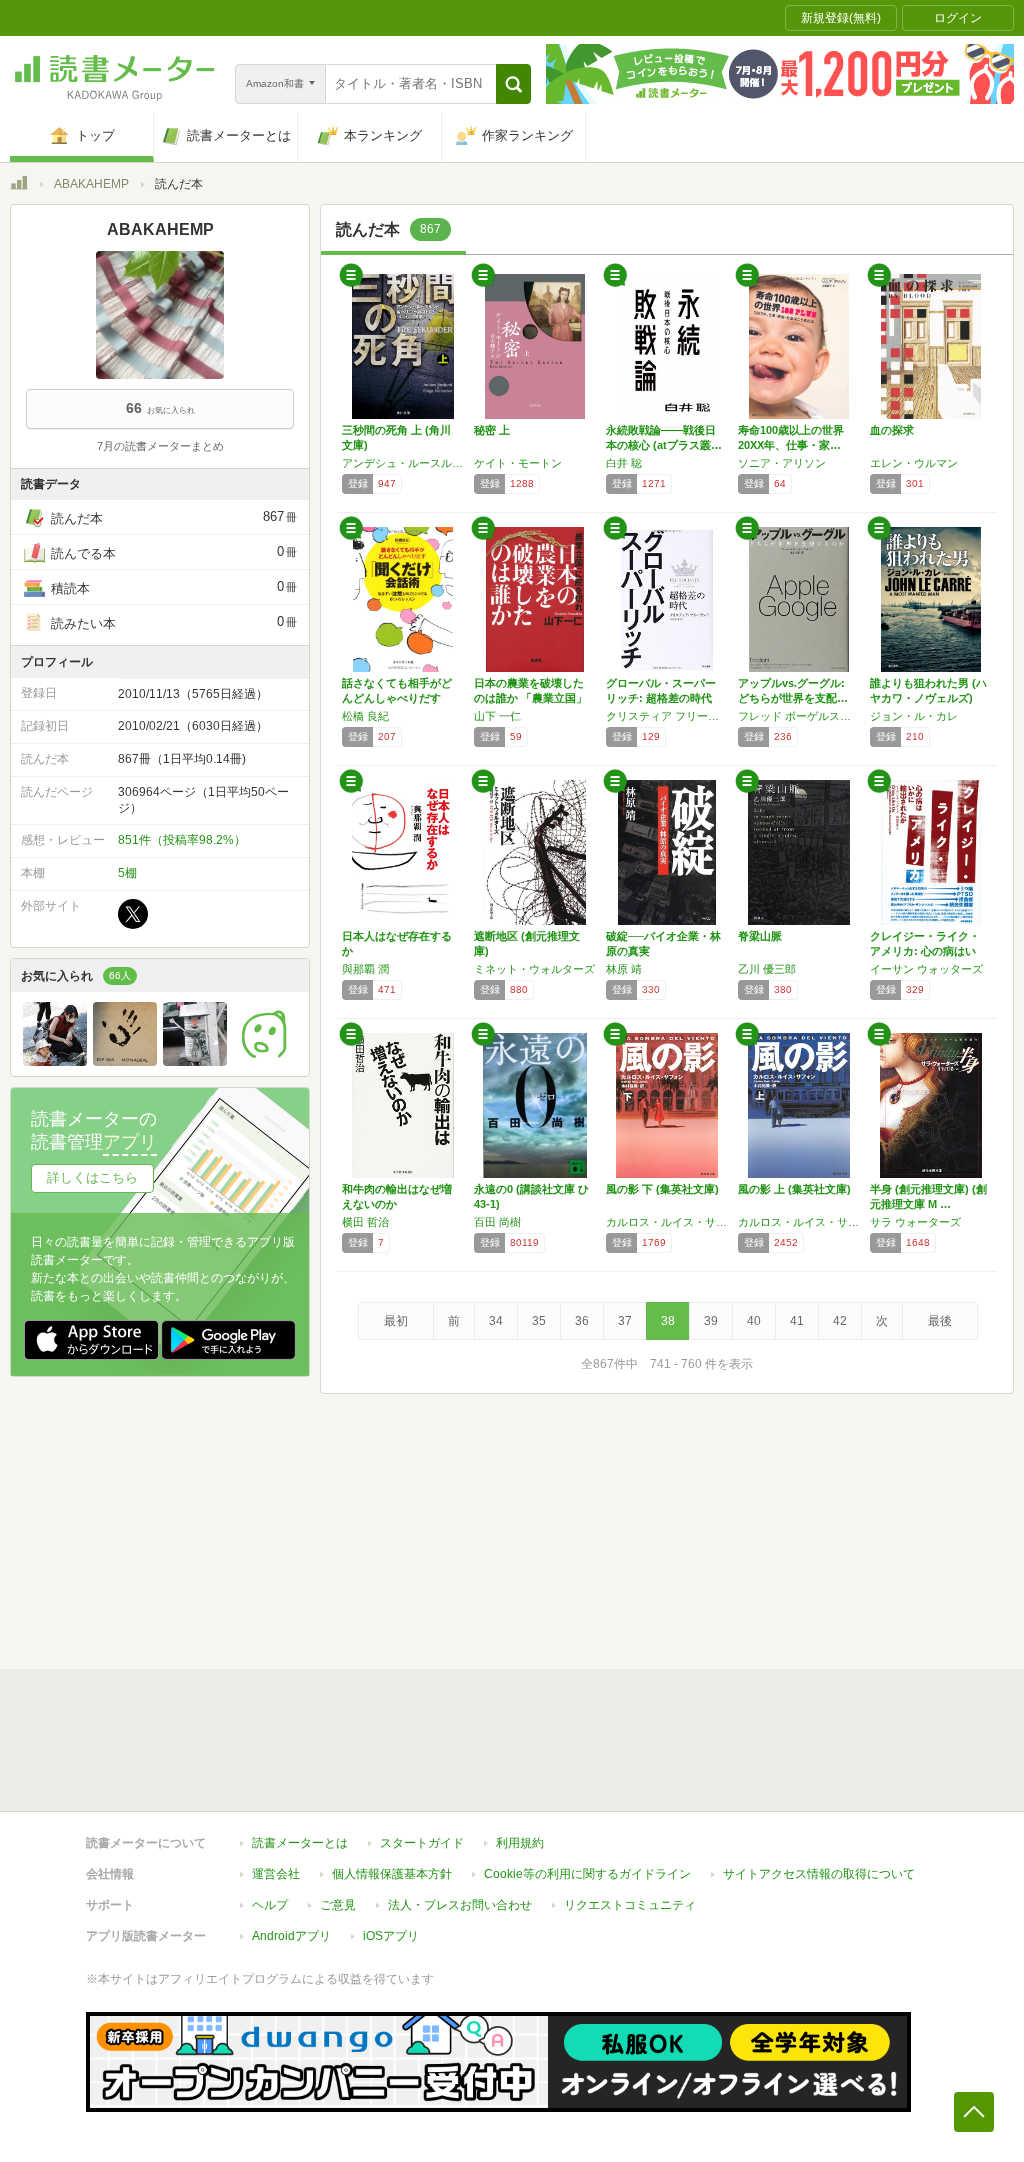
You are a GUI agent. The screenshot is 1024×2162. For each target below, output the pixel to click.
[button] (513, 84)
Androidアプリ (291, 1936)
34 (496, 1321)
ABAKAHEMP (91, 184)
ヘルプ (270, 1905)
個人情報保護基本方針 (392, 1874)
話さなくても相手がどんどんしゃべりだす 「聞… (397, 698)
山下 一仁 (497, 716)
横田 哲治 (365, 1222)
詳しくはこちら (92, 1177)
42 (840, 1321)
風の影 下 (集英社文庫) (662, 1189)
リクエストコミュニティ (630, 1905)
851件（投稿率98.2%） (182, 840)
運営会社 (276, 1874)
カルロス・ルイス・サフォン (667, 1222)
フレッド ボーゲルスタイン (799, 716)
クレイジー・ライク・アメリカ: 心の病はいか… (925, 951)
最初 (396, 1321)
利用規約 (520, 1843)
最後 (940, 1321)
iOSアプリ (391, 1936)
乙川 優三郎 (767, 969)
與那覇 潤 (365, 969)
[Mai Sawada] (55, 1061)
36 (582, 1321)
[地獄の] (125, 1061)
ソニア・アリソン (782, 463)
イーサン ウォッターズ (926, 969)
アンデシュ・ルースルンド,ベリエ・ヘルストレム (403, 463)
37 (625, 1321)
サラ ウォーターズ (915, 1222)
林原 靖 (624, 969)
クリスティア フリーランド (667, 716)
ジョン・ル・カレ (914, 716)
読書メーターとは (300, 1843)
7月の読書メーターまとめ (160, 446)
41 (797, 1321)
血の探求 (892, 430)
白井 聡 (624, 463)
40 (754, 1321)
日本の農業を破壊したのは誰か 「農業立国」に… (530, 698)
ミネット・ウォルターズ (534, 969)
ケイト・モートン (518, 463)
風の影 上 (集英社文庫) (794, 1189)
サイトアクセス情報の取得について (819, 1874)
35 (539, 1321)
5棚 (127, 873)
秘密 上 (492, 430)
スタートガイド (422, 1843)
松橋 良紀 (365, 716)
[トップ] (19, 186)
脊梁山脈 (760, 936)
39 (711, 1321)
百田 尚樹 (497, 1222)
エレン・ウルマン (914, 463)
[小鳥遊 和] (195, 1061)
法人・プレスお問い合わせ (460, 1905)
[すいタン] (265, 1061)
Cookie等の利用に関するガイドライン (587, 1874)
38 (668, 1321)
